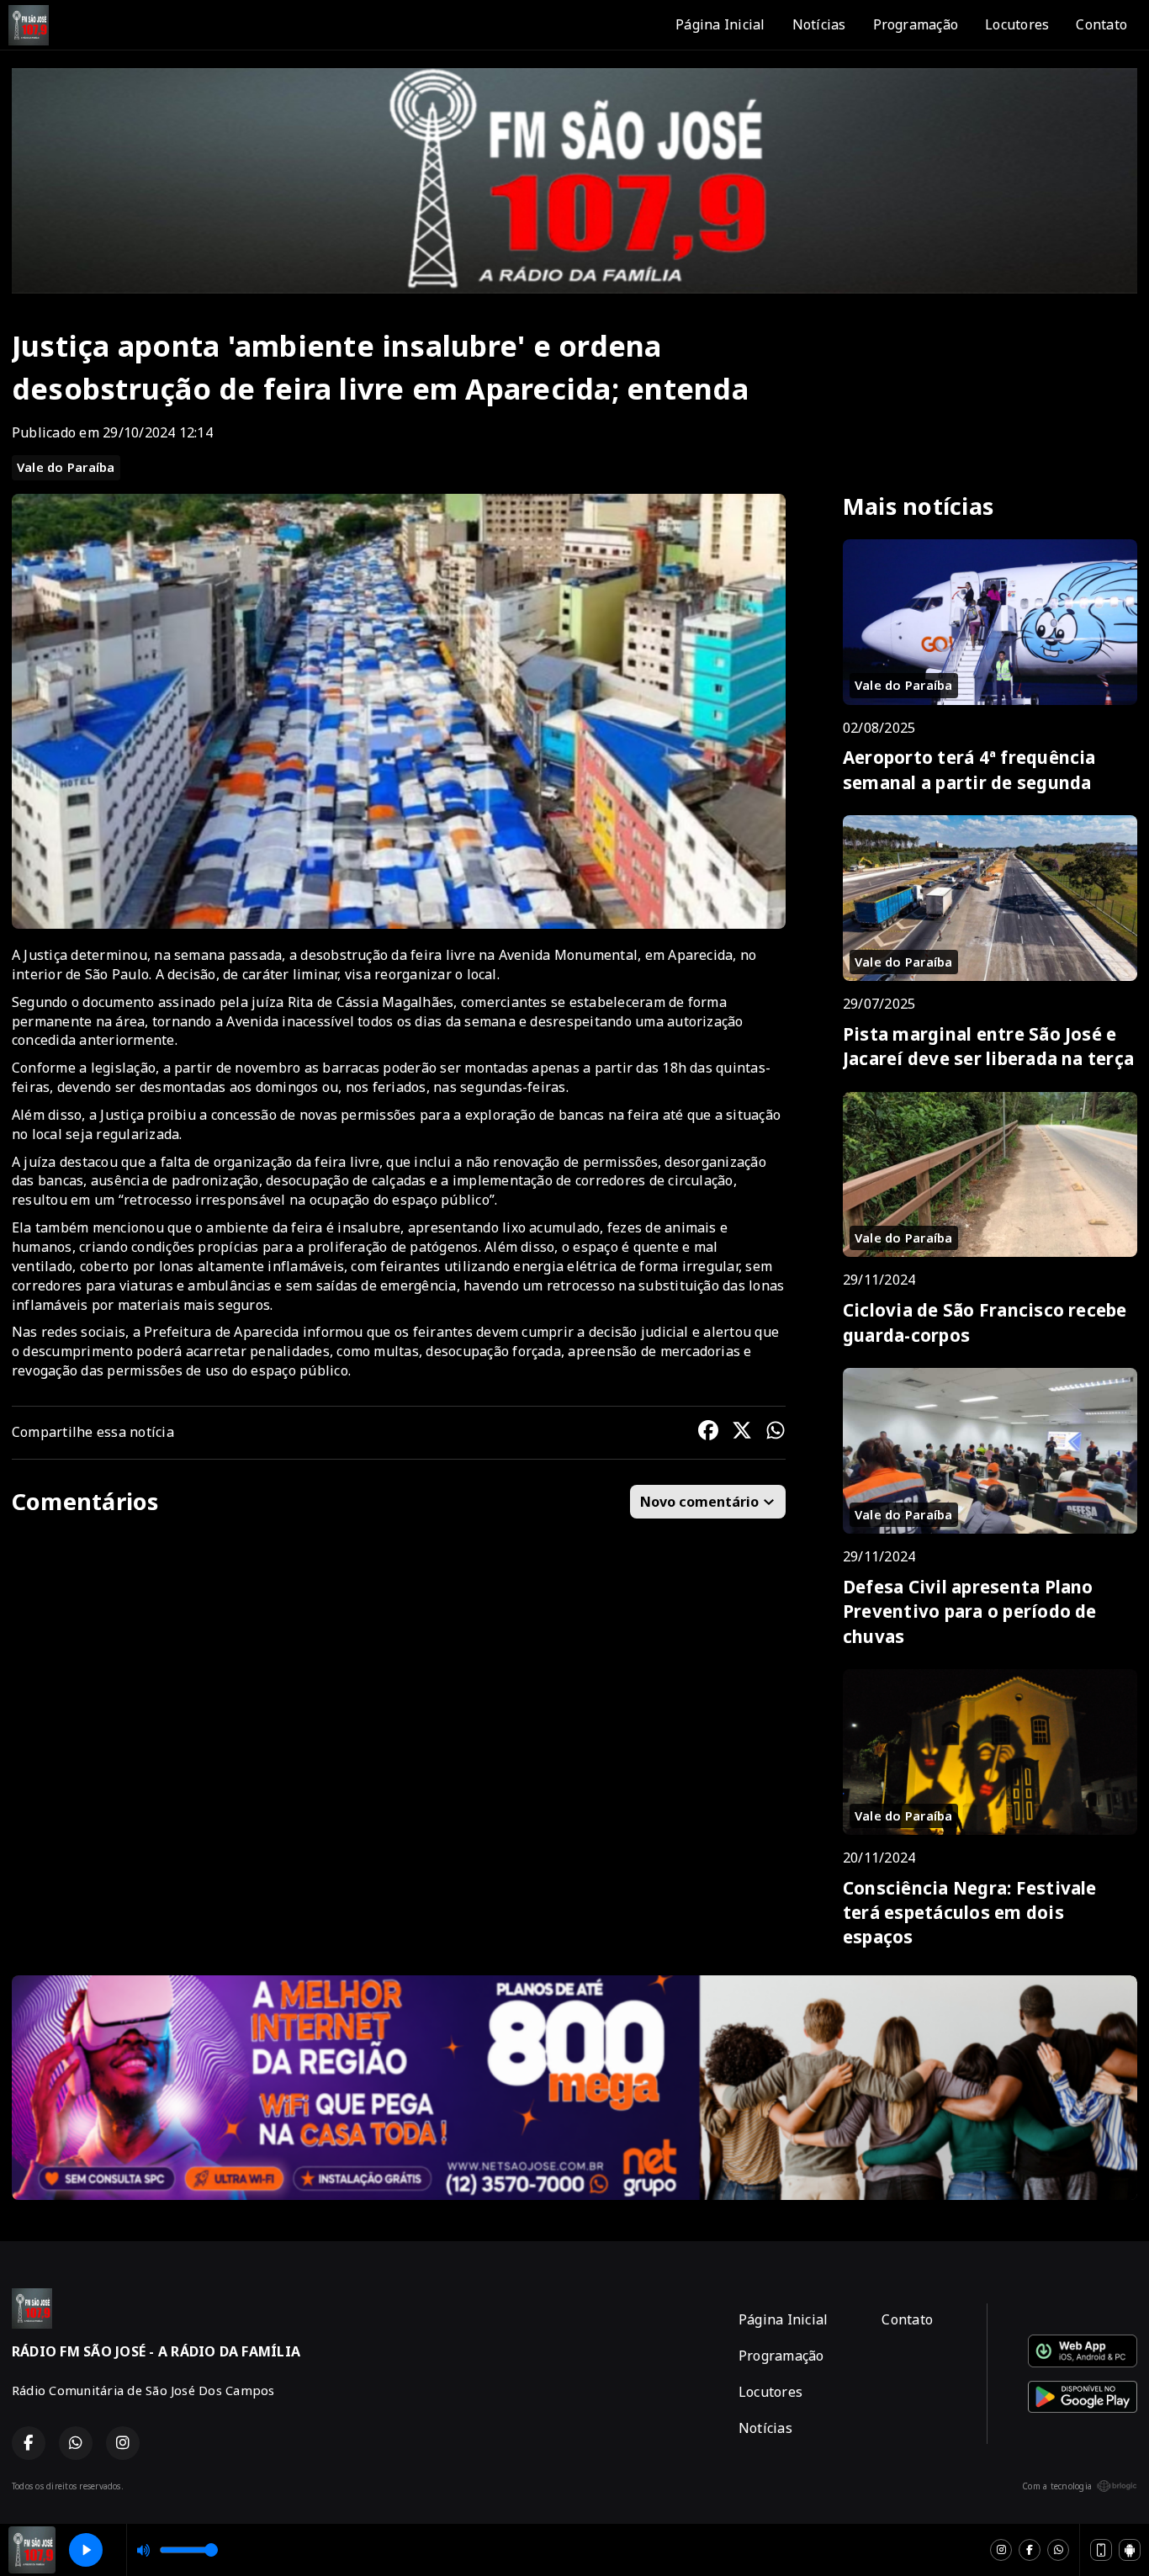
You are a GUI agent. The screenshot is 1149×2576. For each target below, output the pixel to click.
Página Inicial (720, 24)
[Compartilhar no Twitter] (742, 1433)
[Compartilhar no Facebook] (708, 1433)
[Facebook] (1030, 2550)
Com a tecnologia (1057, 2486)
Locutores (1017, 24)
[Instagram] (1001, 2550)
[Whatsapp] (1058, 2550)
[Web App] (1101, 2550)
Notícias (819, 24)
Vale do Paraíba (66, 467)
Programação (916, 24)
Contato (1101, 24)
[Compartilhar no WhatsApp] (776, 1433)
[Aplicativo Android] (1130, 2550)
